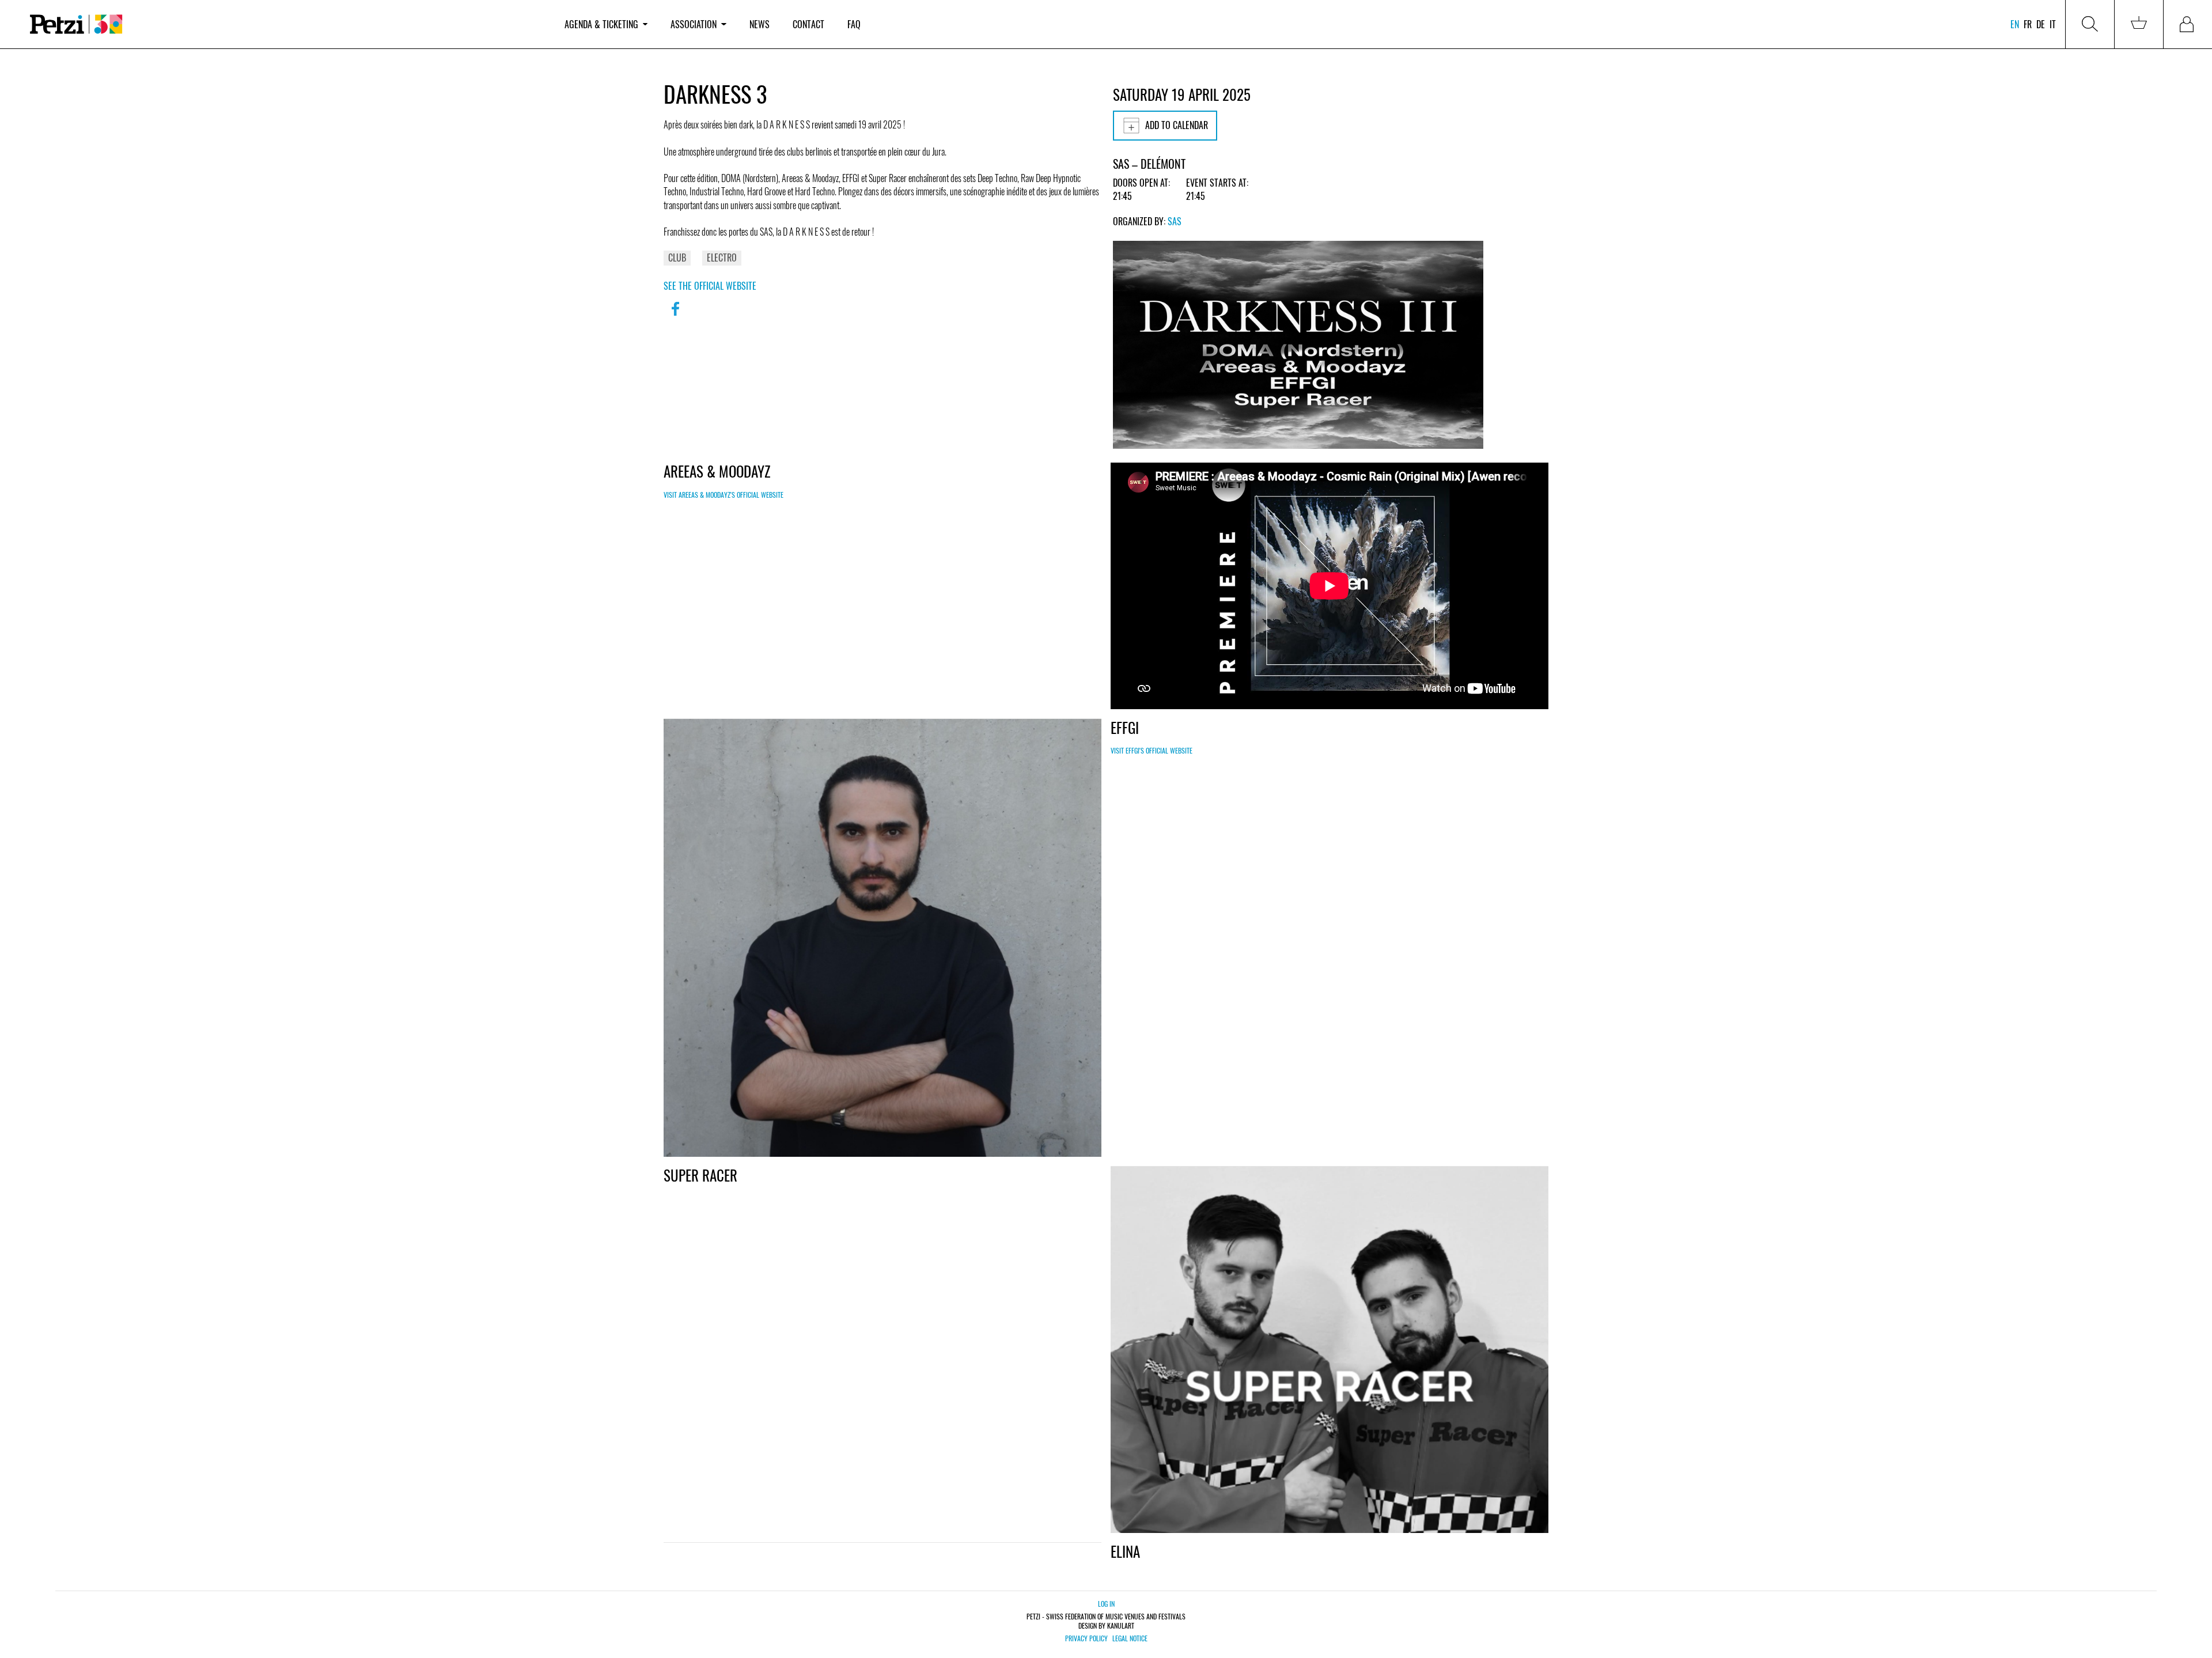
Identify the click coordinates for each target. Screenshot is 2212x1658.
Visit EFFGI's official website (1152, 750)
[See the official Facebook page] (675, 316)
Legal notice (1130, 1638)
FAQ (854, 24)
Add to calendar (1177, 125)
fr (2028, 24)
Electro (722, 258)
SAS (1175, 221)
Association (694, 24)
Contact (808, 24)
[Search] (2090, 24)
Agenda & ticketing (601, 24)
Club (677, 258)
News (760, 24)
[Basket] (2139, 24)
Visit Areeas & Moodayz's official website (724, 495)
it (2053, 24)
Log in (1106, 1604)
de (2041, 24)
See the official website (710, 286)
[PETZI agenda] (286, 24)
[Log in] (2188, 24)
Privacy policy (1086, 1638)
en (2015, 24)
